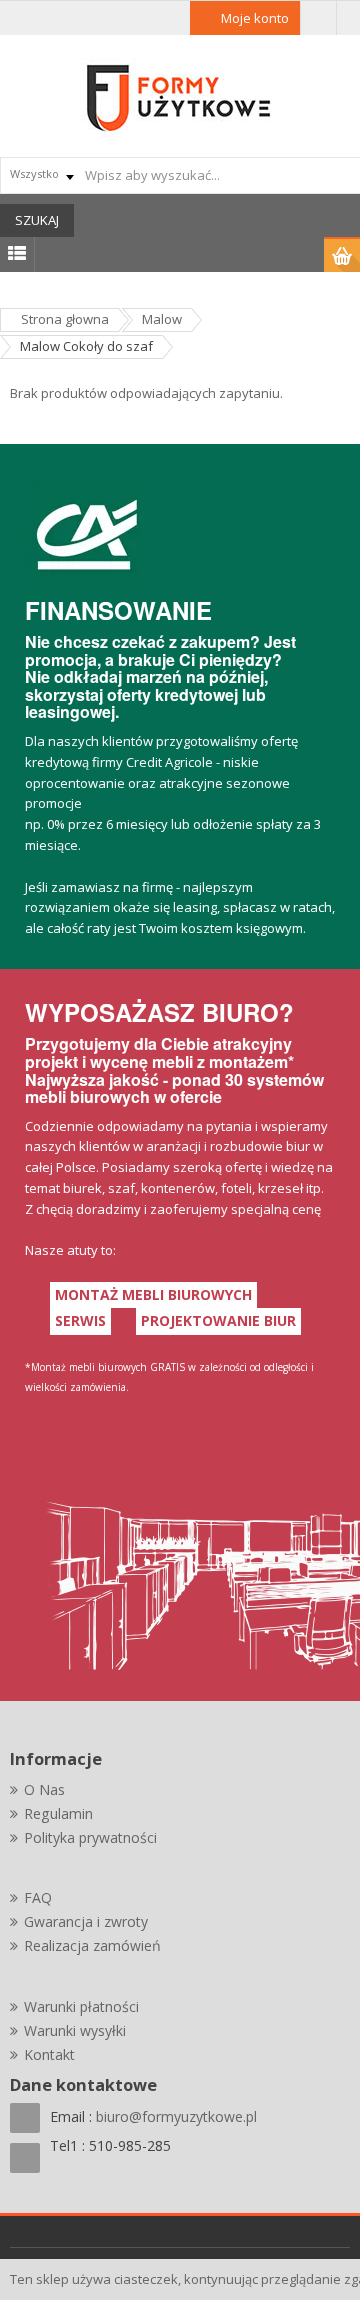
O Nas (44, 1789)
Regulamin (58, 1813)
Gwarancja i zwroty (86, 1921)
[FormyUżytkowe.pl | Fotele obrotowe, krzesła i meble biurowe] (180, 96)
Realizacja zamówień (92, 1945)
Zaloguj (318, 18)
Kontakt (49, 2054)
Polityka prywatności (90, 1837)
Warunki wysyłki (75, 2030)
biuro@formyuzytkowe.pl (176, 2116)
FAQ (38, 1897)
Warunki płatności (81, 2006)
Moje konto (255, 18)
